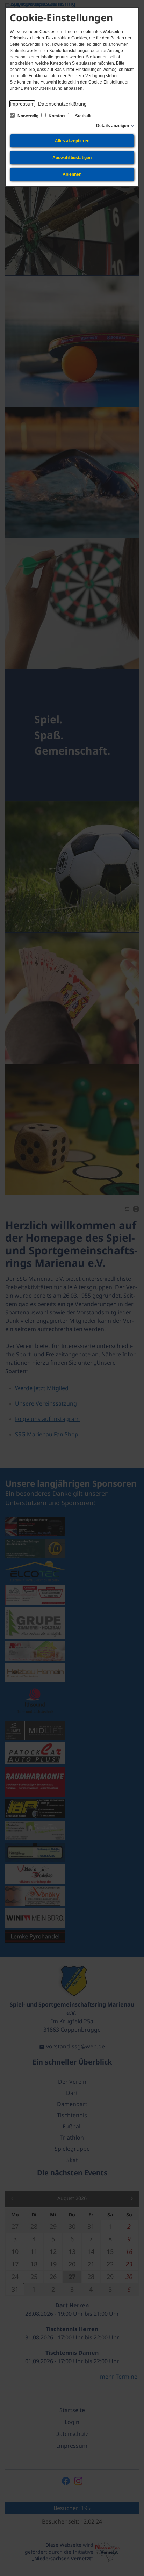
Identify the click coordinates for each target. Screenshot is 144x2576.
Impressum (22, 104)
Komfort (57, 116)
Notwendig (28, 116)
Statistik (83, 116)
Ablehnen (72, 174)
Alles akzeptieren (72, 141)
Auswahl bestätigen (72, 158)
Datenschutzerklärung (62, 104)
